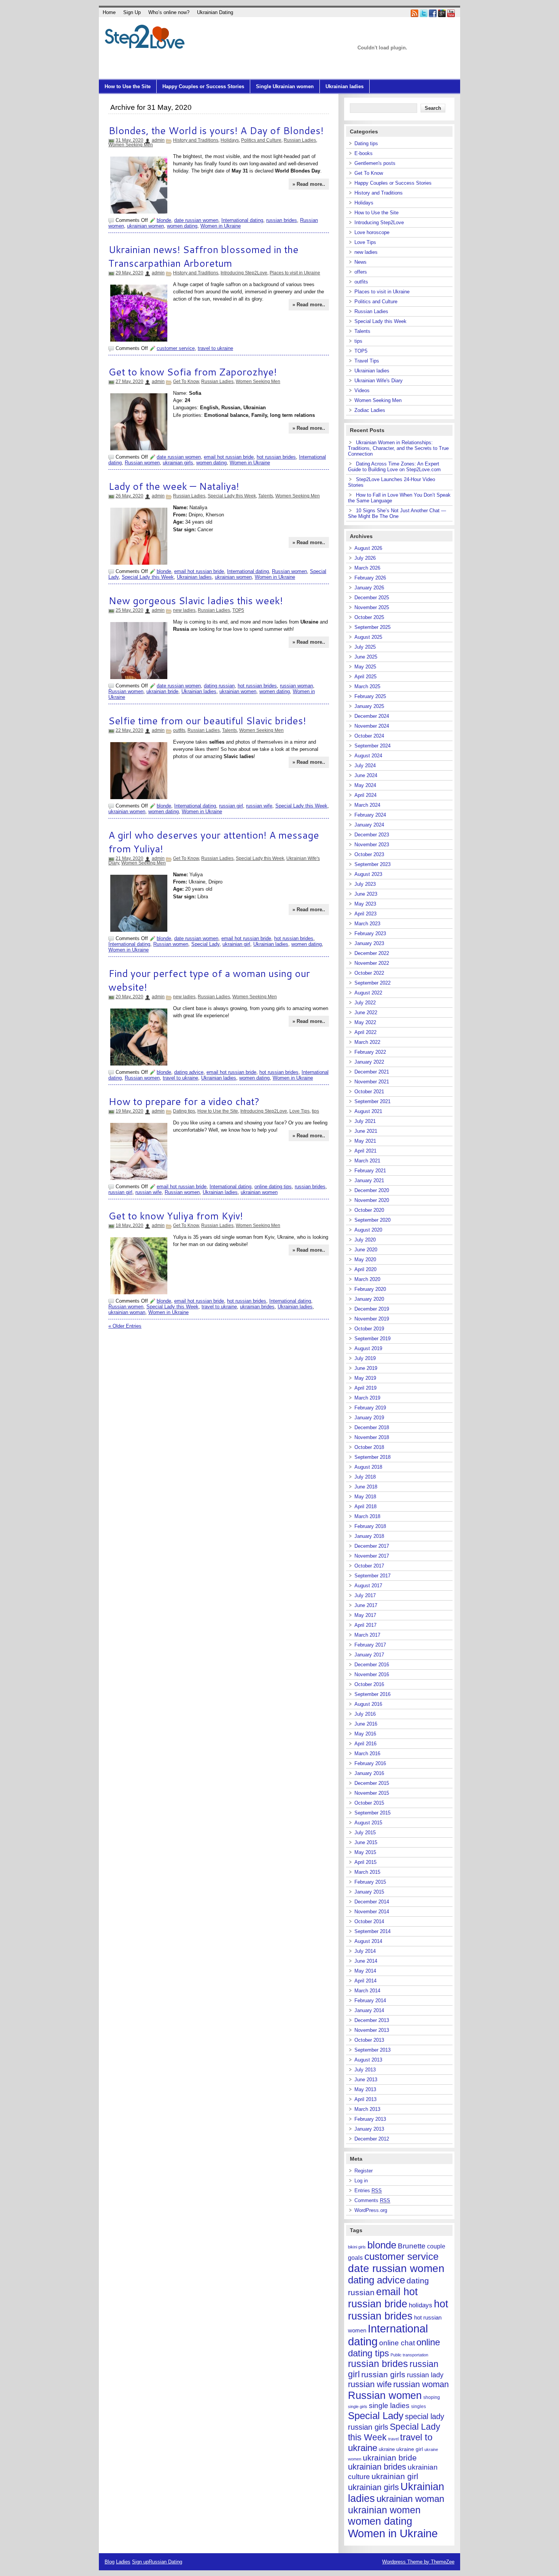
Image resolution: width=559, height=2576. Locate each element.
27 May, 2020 (129, 382)
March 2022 (367, 1042)
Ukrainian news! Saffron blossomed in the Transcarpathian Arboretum (203, 256)
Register (364, 2171)
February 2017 (370, 1645)
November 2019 (372, 1319)
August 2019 (368, 1348)
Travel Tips (367, 361)
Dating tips (184, 1111)
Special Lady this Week (232, 496)
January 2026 (369, 588)
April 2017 (365, 1625)
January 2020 (369, 1299)
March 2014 (367, 1991)
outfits (179, 730)
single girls (358, 2407)
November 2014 (372, 1912)
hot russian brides (276, 457)
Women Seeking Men (131, 145)
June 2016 (366, 1724)
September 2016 (372, 1694)
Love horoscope (372, 232)
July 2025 (365, 647)
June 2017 (366, 1605)
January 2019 (369, 1418)
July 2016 (365, 1714)
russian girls (383, 2375)
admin (158, 140)
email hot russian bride (229, 457)
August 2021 (368, 1111)
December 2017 (372, 1546)
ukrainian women (145, 226)
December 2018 (372, 1427)
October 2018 (369, 1447)
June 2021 (366, 1131)
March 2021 (367, 1161)
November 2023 (372, 845)
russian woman (296, 686)
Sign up (140, 2562)
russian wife (259, 806)
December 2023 (372, 835)
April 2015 (365, 1862)
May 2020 (365, 1260)
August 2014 (368, 1941)
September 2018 (372, 1457)
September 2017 (372, 1576)
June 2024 (366, 775)
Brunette (412, 2246)
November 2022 (372, 963)
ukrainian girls (178, 463)
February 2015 (370, 1882)
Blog (110, 2562)
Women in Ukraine (221, 226)
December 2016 (372, 1665)
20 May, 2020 (129, 997)
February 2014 (370, 2000)
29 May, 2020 (129, 273)
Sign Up (132, 12)
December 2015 (372, 1783)
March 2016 (367, 1753)
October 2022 (369, 973)
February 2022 (370, 1052)
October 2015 (369, 1803)
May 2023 (365, 904)
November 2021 (372, 1082)
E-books (364, 153)
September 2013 (372, 2050)
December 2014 (372, 1902)
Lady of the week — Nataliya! (174, 486)
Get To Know (186, 382)
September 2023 (372, 864)
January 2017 (369, 1655)
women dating (182, 226)
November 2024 (372, 726)
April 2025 (365, 677)
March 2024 (367, 805)
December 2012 (372, 2139)
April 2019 (365, 1388)
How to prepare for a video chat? (184, 1101)
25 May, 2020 (129, 610)
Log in (361, 2181)
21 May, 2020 (129, 858)
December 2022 (372, 953)
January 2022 (369, 1062)
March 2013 (367, 2109)
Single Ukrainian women (285, 86)
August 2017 (368, 1586)
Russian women (142, 463)
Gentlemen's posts (375, 163)
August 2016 (368, 1704)
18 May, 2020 (129, 1225)
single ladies (389, 2406)
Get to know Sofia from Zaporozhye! (193, 372)
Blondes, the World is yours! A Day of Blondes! (216, 130)
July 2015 (365, 1833)
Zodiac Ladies (370, 410)
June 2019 (366, 1368)
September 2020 (372, 1220)
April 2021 (365, 1151)
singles (418, 2407)
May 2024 (365, 785)
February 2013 (370, 2119)
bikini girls (357, 2247)
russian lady (425, 2375)
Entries (368, 2190)
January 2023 (369, 943)
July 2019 (365, 1358)
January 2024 (369, 825)
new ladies (184, 610)
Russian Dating (165, 2562)
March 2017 (367, 1635)
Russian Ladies (300, 140)
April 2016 (365, 1744)
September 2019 (372, 1339)
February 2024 (370, 815)
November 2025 (372, 607)
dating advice (189, 1072)
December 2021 (372, 1072)
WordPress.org (371, 2210)
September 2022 (372, 983)
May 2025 (365, 667)
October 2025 (369, 617)
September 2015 (372, 1813)
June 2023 (366, 894)
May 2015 (365, 1852)
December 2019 (372, 1309)
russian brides (282, 220)
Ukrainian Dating (215, 12)
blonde (164, 220)
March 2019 (367, 1398)
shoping (432, 2397)
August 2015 (368, 1823)
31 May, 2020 (129, 140)
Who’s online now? (169, 12)
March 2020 (367, 1279)
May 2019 (365, 1378)
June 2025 (366, 657)
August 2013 (368, 2060)
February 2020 (370, 1289)
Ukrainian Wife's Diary (379, 381)
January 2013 (369, 2129)
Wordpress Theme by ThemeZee (418, 2562)
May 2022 (365, 1022)
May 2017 (365, 1615)
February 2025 (370, 696)
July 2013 (365, 2070)
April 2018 (365, 1506)
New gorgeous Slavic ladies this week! (196, 600)
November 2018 (372, 1437)
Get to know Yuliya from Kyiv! (176, 1216)
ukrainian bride (162, 691)
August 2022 (368, 993)
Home (109, 12)
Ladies (123, 2562)
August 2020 (368, 1230)
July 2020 (365, 1240)
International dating (242, 220)
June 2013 (366, 2080)
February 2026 (370, 578)
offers (361, 272)
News (360, 262)
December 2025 (372, 598)
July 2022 (365, 1003)
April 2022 (365, 1032)
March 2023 (367, 924)
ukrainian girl (236, 944)
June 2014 (366, 1961)
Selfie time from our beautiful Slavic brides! (207, 720)
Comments (372, 2200)
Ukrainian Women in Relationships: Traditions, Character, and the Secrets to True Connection (398, 448)
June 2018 (366, 1487)
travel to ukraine (215, 348)
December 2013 (372, 2020)
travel (393, 2439)
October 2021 (369, 1092)
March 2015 (367, 1872)
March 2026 (367, 568)
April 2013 (365, 2099)
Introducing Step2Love (244, 273)
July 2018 (365, 1477)
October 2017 (369, 1566)
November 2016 (372, 1674)
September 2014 (372, 1931)
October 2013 (369, 2040)
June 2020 (366, 1250)
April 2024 (365, 795)
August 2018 (368, 1467)
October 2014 (369, 1921)
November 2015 (372, 1793)
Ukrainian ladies (345, 86)
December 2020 (372, 1190)
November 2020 (372, 1200)
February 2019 (370, 1408)
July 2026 (365, 558)
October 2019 (369, 1329)
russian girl (231, 806)
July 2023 (365, 884)
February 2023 (370, 933)
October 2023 (369, 854)
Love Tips (299, 1111)
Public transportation (409, 2355)
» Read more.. (309, 184)
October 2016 (369, 1684)
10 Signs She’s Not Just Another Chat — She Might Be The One (397, 513)
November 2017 (372, 1556)
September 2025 (372, 627)
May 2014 (365, 1971)
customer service (176, 348)
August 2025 (368, 637)
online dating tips (273, 1187)
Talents (266, 496)
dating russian (219, 686)
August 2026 (368, 548)
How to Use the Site (128, 86)
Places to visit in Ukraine (295, 273)
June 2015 (366, 1842)
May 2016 (365, 1734)
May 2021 (365, 1141)
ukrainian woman (127, 1312)
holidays (421, 2305)
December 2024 (372, 716)
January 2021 (369, 1180)
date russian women (196, 220)
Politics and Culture (261, 140)
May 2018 (365, 1497)
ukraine (387, 2449)
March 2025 (367, 686)
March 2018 (367, 1516)
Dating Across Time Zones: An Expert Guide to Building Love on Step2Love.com (394, 467)
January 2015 (369, 1892)
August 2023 (368, 874)
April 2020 (365, 1269)
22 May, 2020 (129, 730)
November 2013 (372, 2030)
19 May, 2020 (129, 1111)
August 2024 (368, 756)
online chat (397, 2343)
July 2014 (365, 1951)
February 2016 (370, 1763)
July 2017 (365, 1595)
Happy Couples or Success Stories (203, 86)
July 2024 (365, 766)
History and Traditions (196, 140)
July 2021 (365, 1121)
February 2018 (370, 1526)
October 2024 (369, 736)
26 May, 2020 (129, 496)
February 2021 (370, 1171)
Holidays (230, 140)
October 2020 (369, 1210)
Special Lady (205, 944)
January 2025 (369, 706)
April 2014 (365, 1981)
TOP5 (238, 610)
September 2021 (372, 1101)
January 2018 (369, 1536)
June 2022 (366, 1013)
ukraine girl (410, 2449)
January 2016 (369, 1773)
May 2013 (365, 2089)
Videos (362, 390)
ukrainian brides (257, 1307)
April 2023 (365, 914)
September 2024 (372, 746)
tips (315, 1111)
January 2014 (369, 2010)
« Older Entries (125, 1326)
